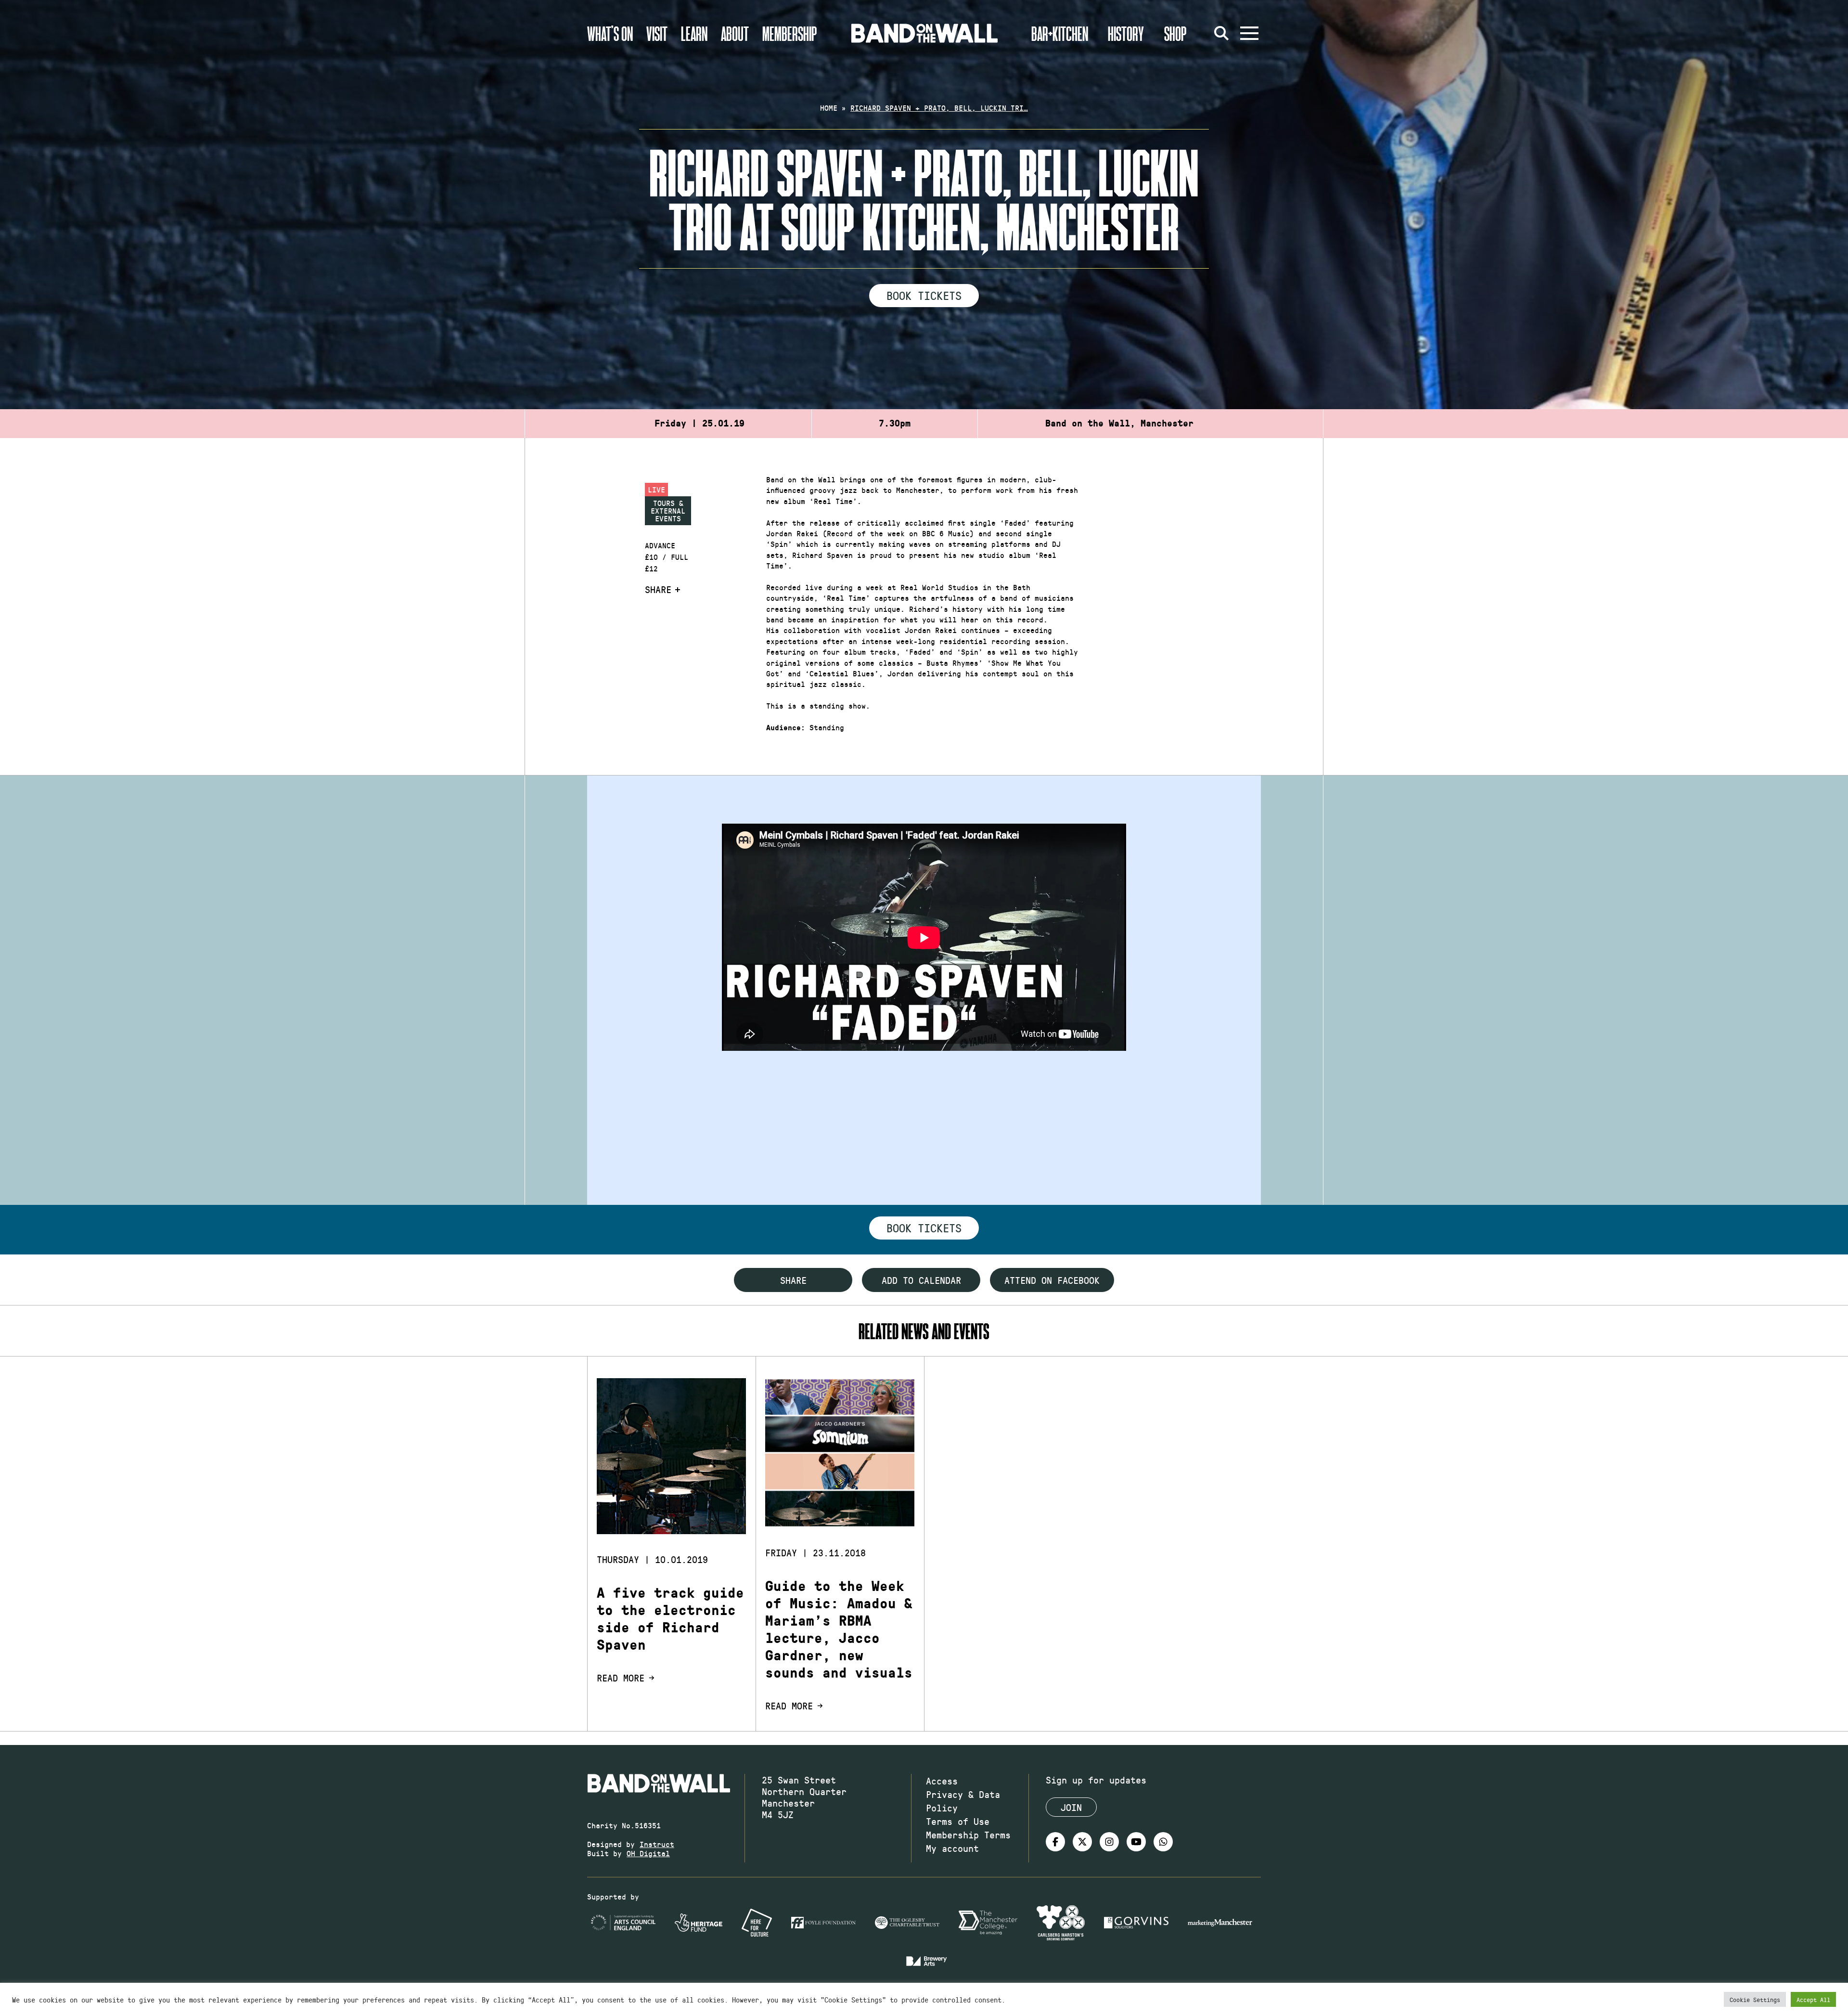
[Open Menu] (1249, 33)
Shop (1175, 33)
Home (829, 108)
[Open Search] (1221, 33)
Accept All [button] (1813, 1999)
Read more (621, 1678)
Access (942, 1781)
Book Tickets (924, 295)
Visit (657, 33)
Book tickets (924, 1228)
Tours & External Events (668, 510)
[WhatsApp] (1163, 1842)
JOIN (1071, 1807)
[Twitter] (1082, 1842)
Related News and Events (924, 1331)
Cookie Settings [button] (1755, 1999)
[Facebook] (1055, 1842)
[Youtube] (1136, 1842)
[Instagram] (1109, 1842)
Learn (694, 33)
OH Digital (648, 1853)
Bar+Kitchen (1060, 33)
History (1126, 33)
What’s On (610, 33)
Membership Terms (968, 1835)
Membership (790, 33)
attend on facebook (1052, 1280)
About (735, 33)
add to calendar (921, 1280)
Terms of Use (958, 1821)
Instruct (657, 1844)
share (793, 1280)
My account (952, 1848)
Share (658, 589)
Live (656, 489)
